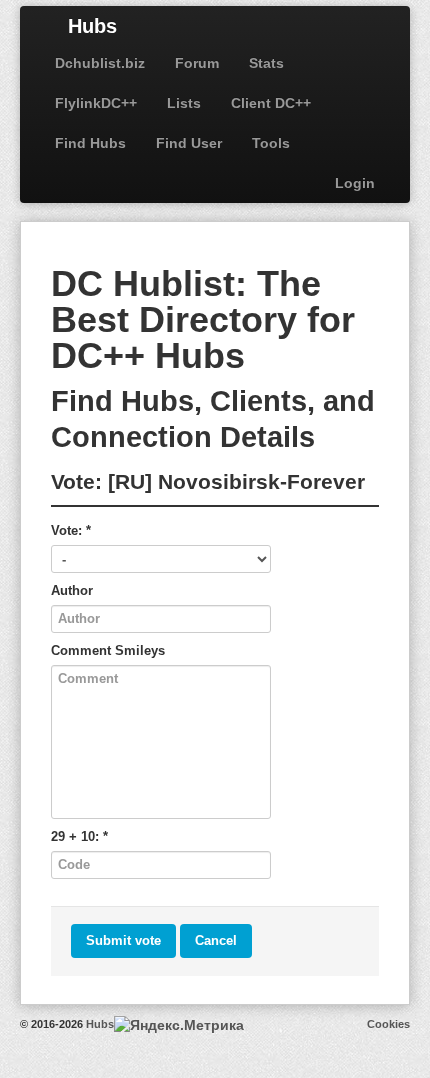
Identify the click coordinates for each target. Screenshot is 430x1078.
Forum (197, 63)
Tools (271, 143)
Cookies (388, 1024)
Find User (189, 143)
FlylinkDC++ (96, 103)
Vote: (71, 530)
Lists (184, 103)
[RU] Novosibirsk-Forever (236, 481)
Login (355, 183)
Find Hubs (90, 143)
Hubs (92, 26)
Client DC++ (271, 103)
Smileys (140, 650)
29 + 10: (79, 836)
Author (72, 590)
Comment (108, 650)
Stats (266, 63)
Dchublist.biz (100, 63)
